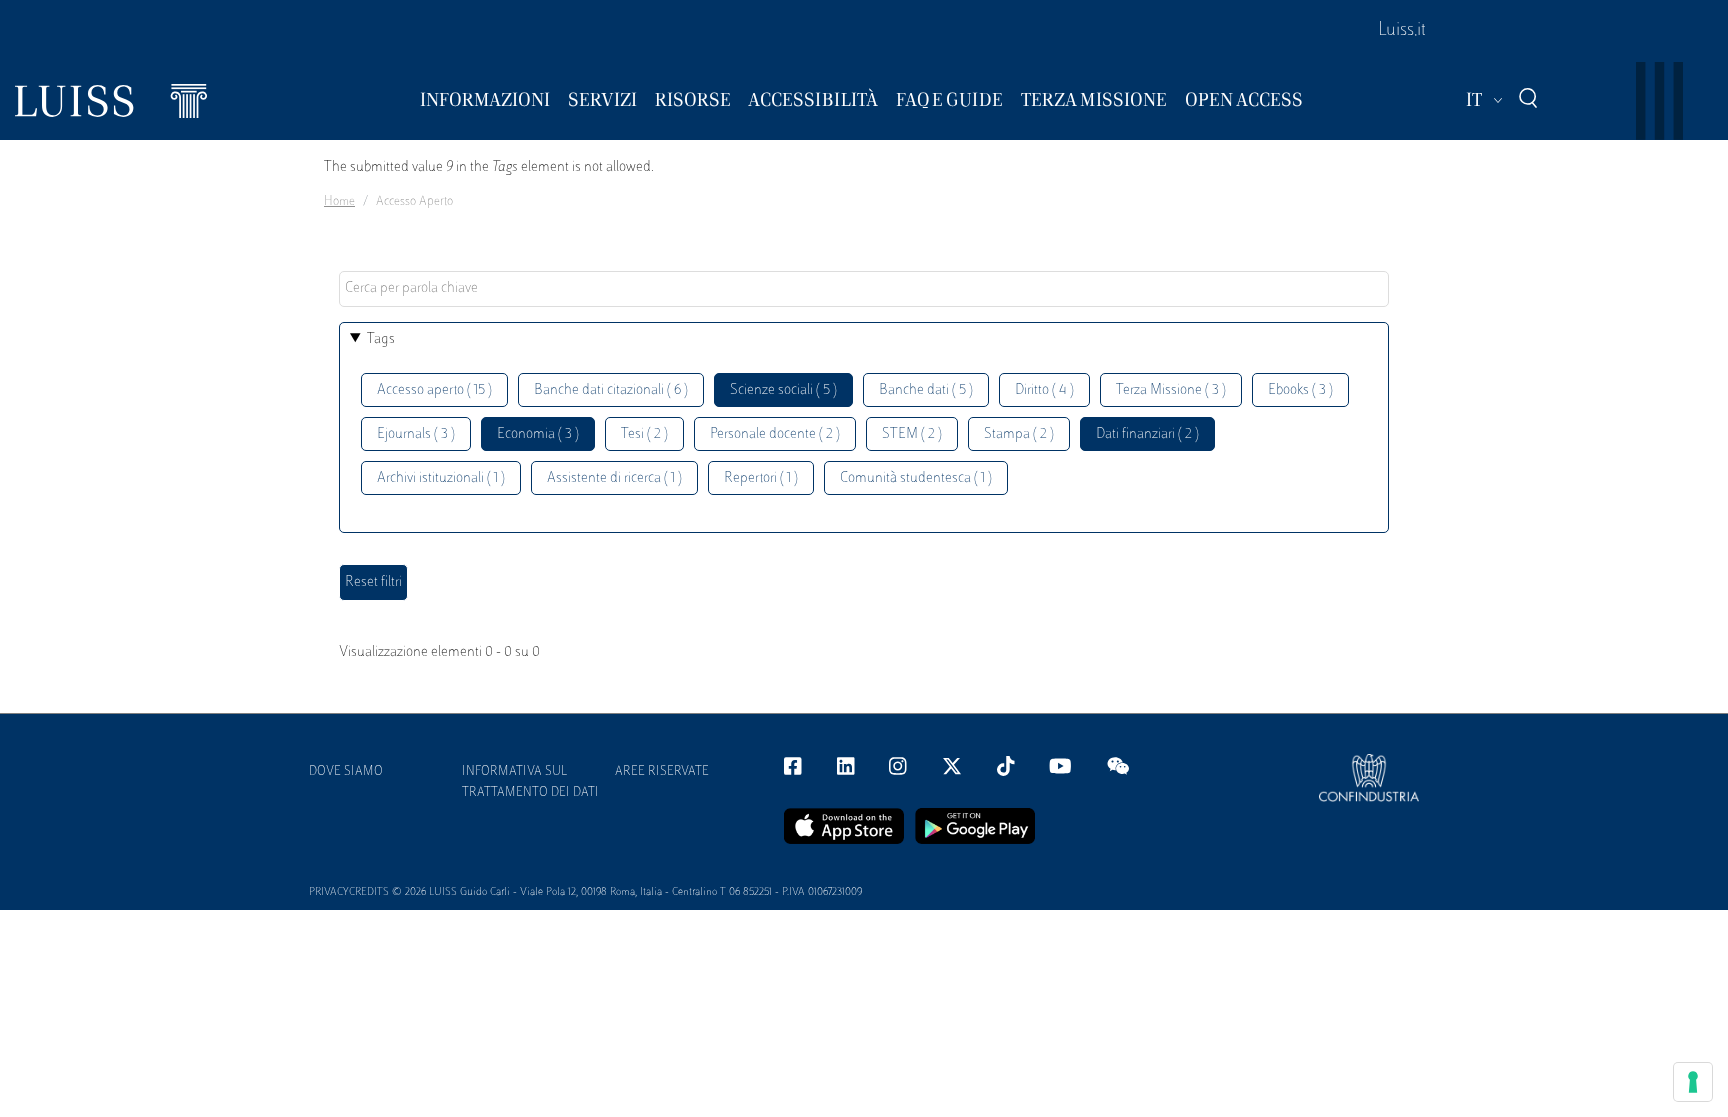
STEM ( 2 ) (912, 434)
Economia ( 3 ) (538, 434)
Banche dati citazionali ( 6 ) (611, 390)
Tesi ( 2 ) (644, 434)
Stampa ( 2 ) (1019, 434)
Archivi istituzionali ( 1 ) (441, 478)
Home (339, 202)
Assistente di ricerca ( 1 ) (614, 478)
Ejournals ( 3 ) (416, 434)
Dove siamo (346, 772)
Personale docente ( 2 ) (775, 434)
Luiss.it (1402, 31)
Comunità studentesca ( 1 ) (916, 478)
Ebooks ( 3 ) (1300, 390)
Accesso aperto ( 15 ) (434, 390)
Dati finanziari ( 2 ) (1147, 434)
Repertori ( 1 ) (761, 478)
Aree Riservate (662, 772)
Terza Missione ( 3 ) (1171, 390)
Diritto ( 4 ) (1044, 390)
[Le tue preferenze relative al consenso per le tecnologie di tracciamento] (1693, 1082)
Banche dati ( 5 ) (926, 390)
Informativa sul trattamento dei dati (530, 782)
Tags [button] (381, 339)
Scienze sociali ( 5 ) (783, 390)
